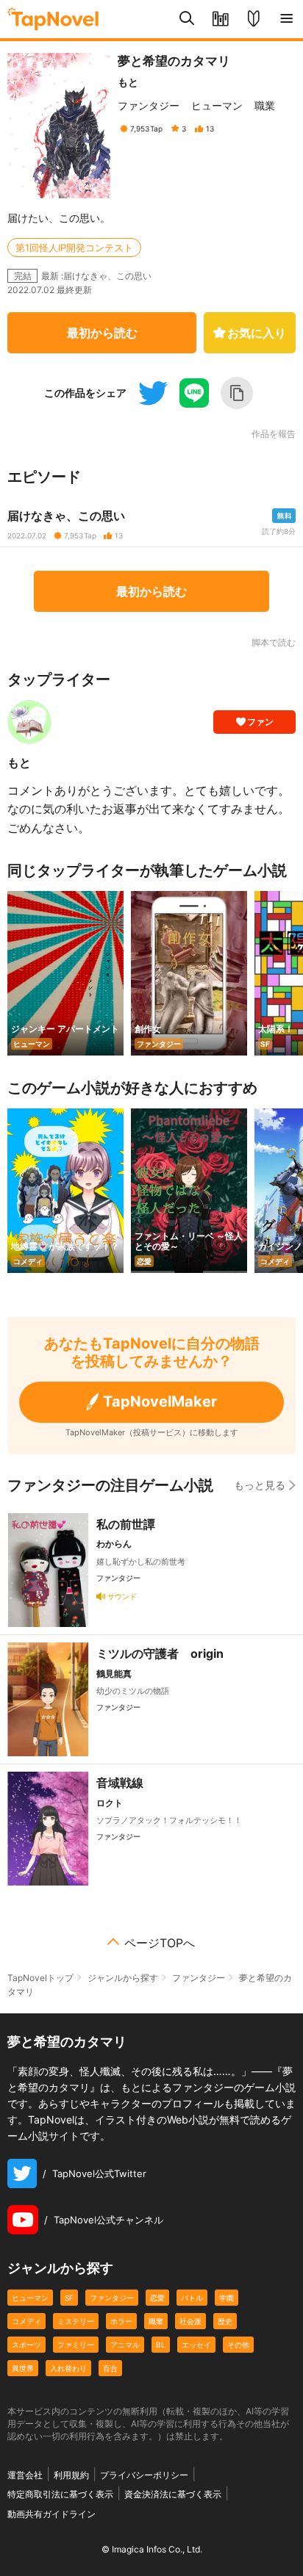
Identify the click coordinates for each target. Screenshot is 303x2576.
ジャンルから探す (123, 1978)
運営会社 (25, 2475)
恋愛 (157, 2298)
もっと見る (260, 1485)
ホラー (121, 2321)
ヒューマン (217, 105)
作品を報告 (274, 434)
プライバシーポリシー (144, 2475)
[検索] (187, 19)
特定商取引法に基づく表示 (60, 2494)
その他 (238, 2345)
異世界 (23, 2368)
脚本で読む (274, 642)
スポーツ (26, 2345)
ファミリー (76, 2345)
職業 (265, 105)
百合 (110, 2368)
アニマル (125, 2345)
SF (69, 2298)
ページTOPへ (160, 1943)
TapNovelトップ (40, 1978)
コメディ (26, 2321)
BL (161, 2345)
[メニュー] (286, 19)
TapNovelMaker (160, 1401)
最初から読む (102, 333)
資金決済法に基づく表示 (173, 2494)
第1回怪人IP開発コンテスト (74, 248)
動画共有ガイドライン (51, 2514)
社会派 (190, 2321)
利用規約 (71, 2475)
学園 (227, 2298)
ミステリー (76, 2321)
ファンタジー (149, 105)
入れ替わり (68, 2368)
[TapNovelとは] (253, 19)
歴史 (225, 2321)
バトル (192, 2298)
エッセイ (196, 2345)
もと (128, 82)
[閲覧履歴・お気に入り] (220, 19)
